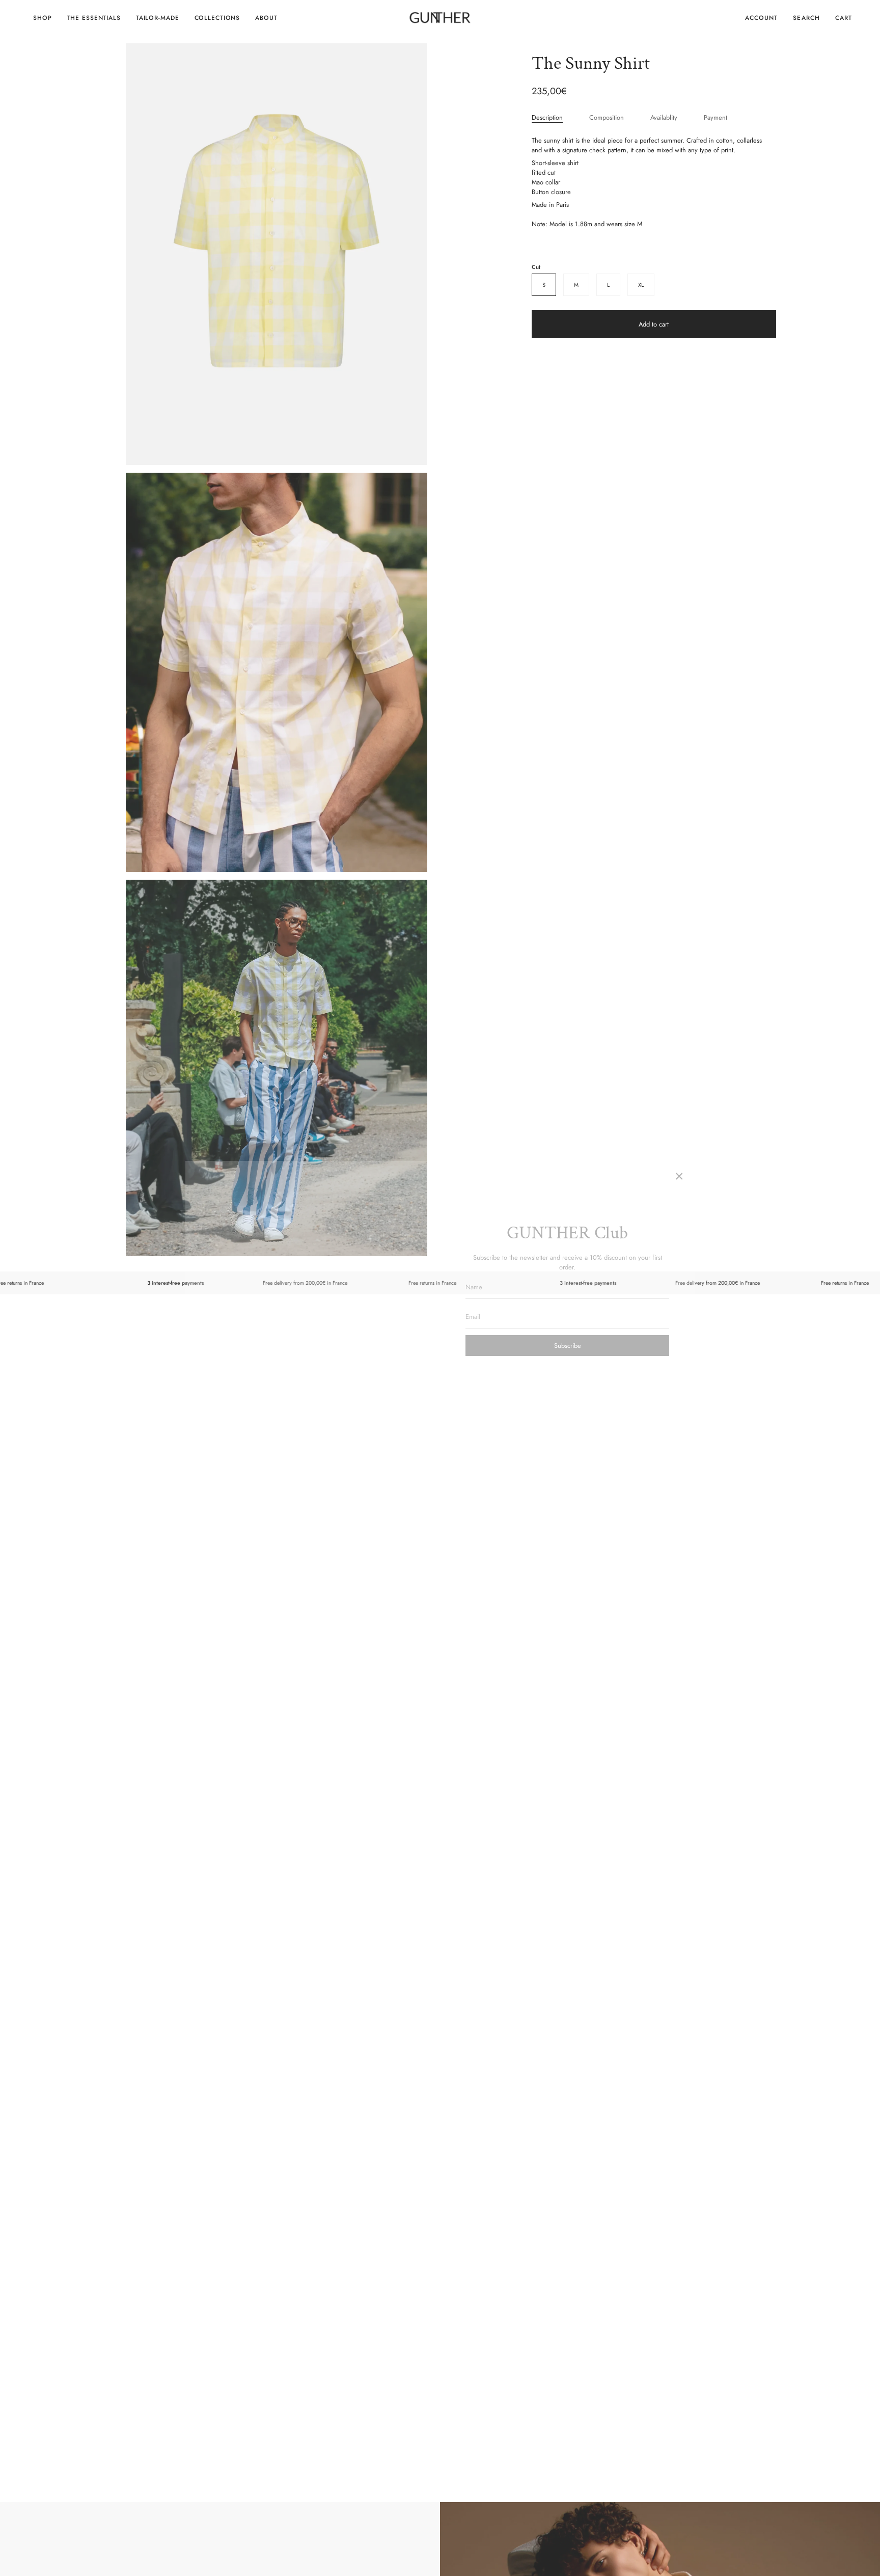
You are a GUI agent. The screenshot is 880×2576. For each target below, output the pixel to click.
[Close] (679, 1176)
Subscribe (568, 1346)
